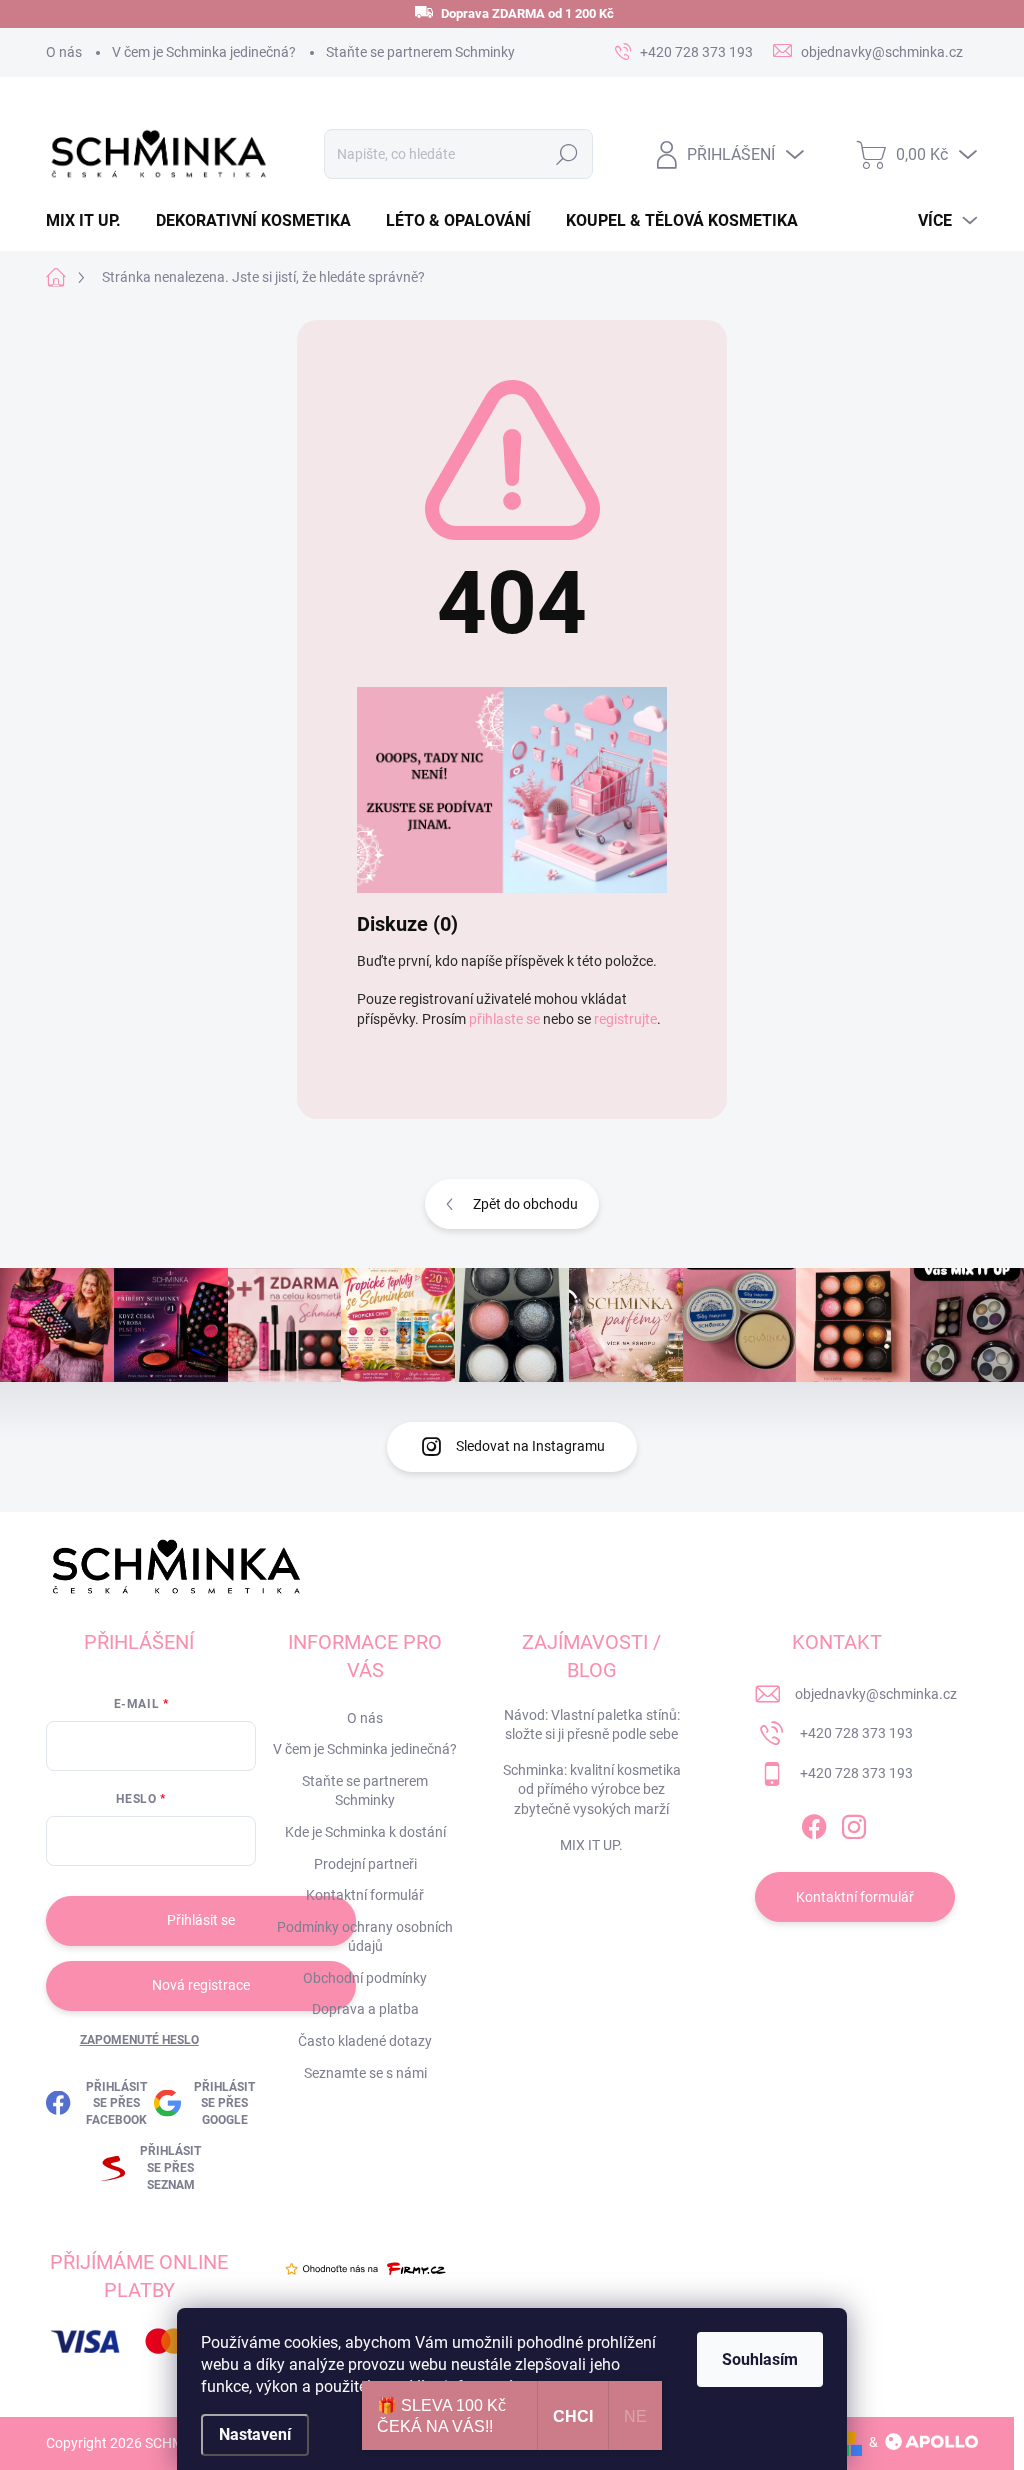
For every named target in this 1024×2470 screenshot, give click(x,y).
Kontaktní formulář (365, 1895)
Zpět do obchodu (525, 1204)
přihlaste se (504, 1019)
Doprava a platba (365, 2009)
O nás (64, 52)
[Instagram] (854, 1823)
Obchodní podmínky (365, 1978)
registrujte (625, 1019)
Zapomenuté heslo (139, 2040)
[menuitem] (91, 221)
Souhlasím (760, 2359)
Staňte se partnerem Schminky (420, 52)
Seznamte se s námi (365, 2073)
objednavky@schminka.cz (876, 1694)
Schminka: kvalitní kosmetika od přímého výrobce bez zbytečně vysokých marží (592, 1789)
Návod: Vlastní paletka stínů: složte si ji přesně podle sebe (592, 1725)
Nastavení (255, 2434)
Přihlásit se (201, 1920)
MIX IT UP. (591, 1845)
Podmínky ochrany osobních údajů (365, 1937)
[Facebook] (814, 1823)
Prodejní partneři (365, 1864)
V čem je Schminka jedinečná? (204, 52)
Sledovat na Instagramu (530, 1446)
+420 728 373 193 (856, 1733)
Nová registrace (201, 1985)
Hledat (566, 154)
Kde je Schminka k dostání (365, 1832)
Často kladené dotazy (365, 2041)
